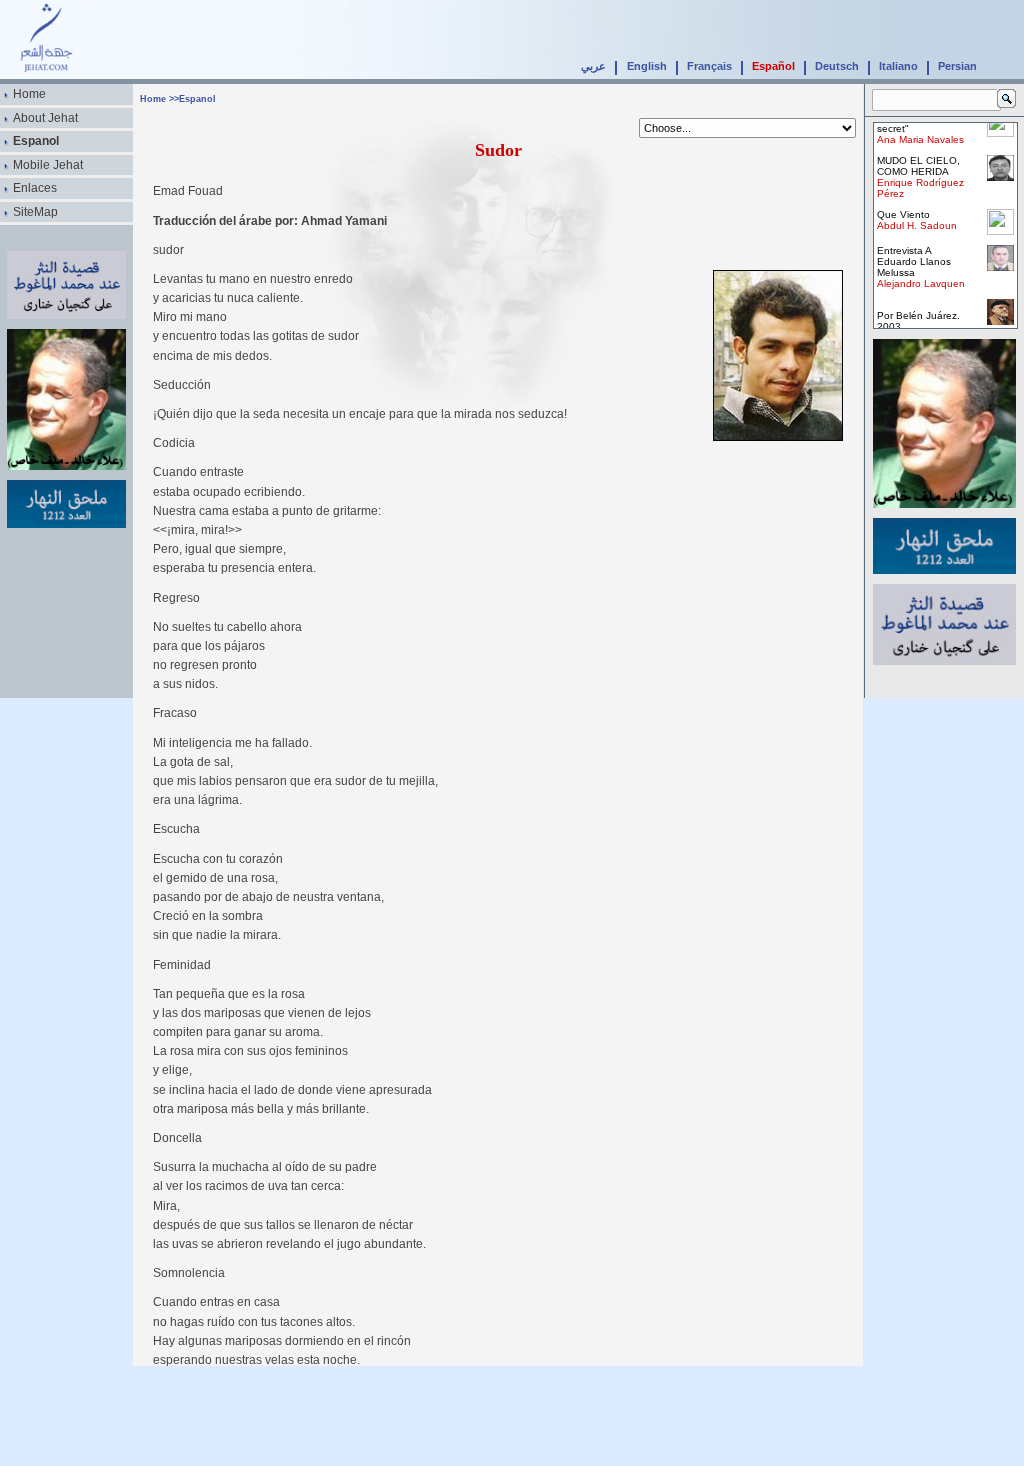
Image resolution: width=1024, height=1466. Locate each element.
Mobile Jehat (48, 165)
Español (773, 66)
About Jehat (45, 118)
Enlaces (35, 188)
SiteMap (35, 212)
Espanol (36, 141)
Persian (957, 66)
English (647, 66)
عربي (593, 66)
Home (29, 94)
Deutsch (837, 66)
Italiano (898, 66)
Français (709, 66)
